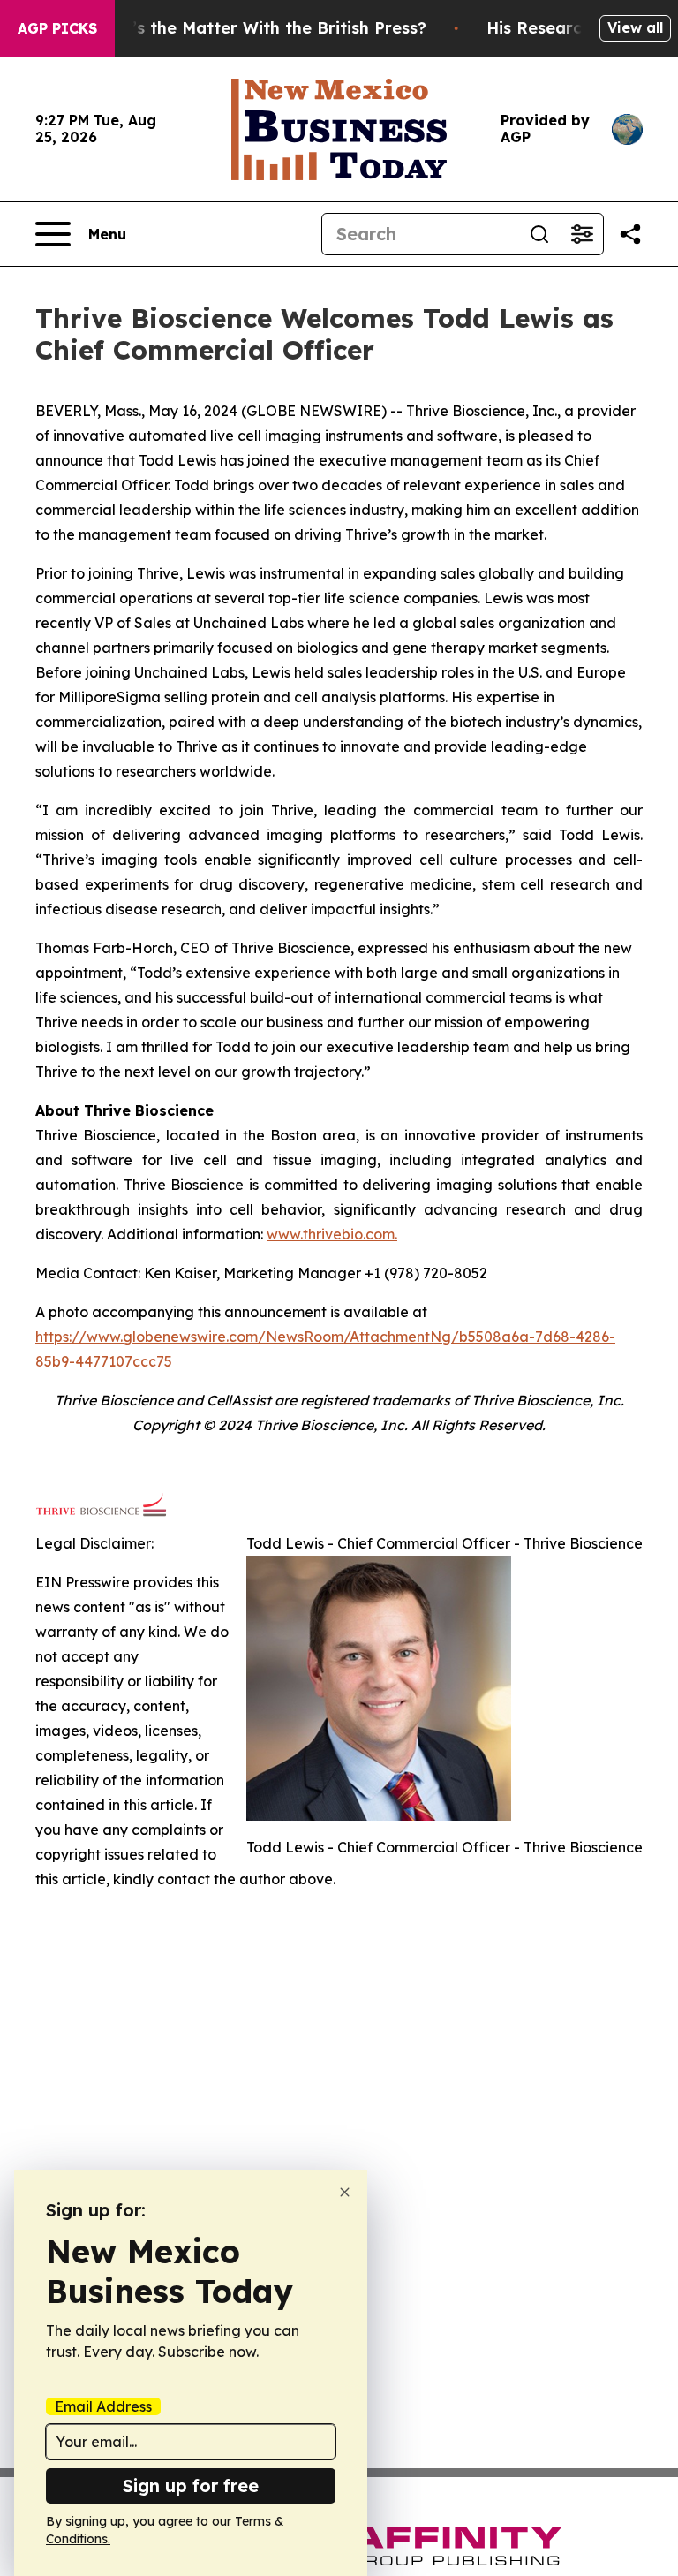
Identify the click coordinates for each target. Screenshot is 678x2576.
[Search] (539, 234)
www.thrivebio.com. (332, 1234)
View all (635, 27)
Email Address (103, 2406)
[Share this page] (630, 234)
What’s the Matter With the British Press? (258, 28)
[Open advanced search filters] (582, 234)
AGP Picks (57, 28)
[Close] (345, 2192)
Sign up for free (191, 2485)
